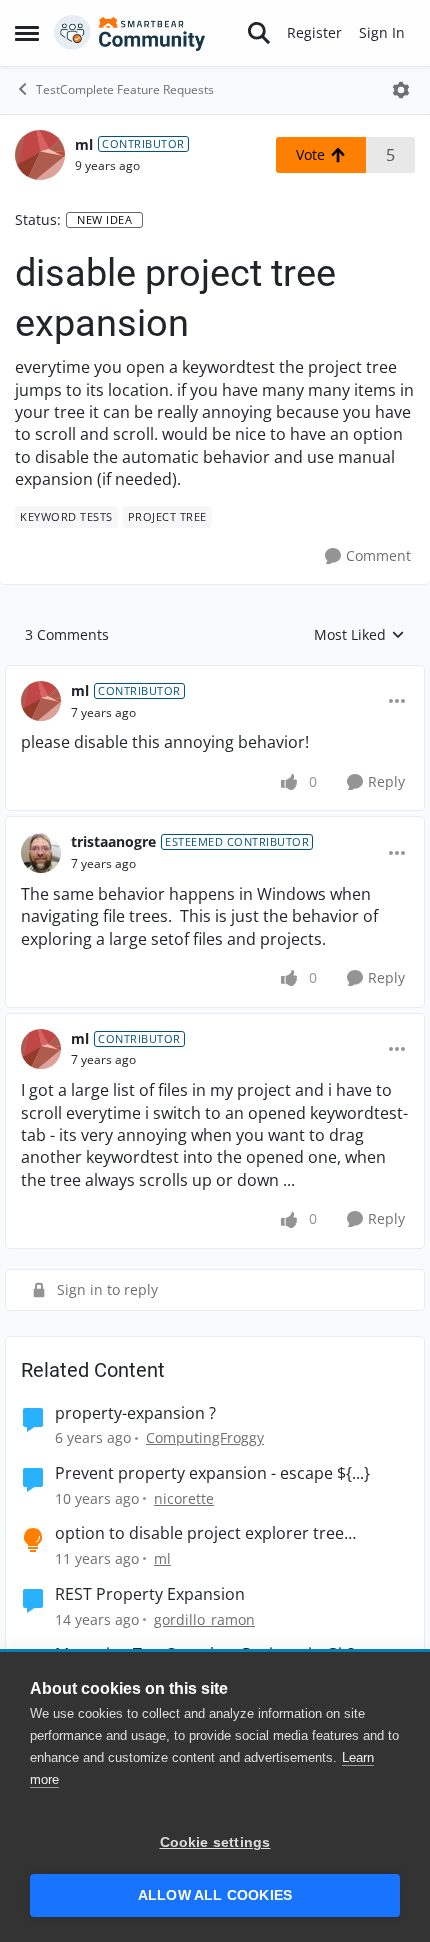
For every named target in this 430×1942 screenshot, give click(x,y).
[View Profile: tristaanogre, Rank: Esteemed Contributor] (41, 853)
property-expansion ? (135, 1413)
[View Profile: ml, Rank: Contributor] (40, 155)
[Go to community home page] (130, 33)
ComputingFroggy (205, 1437)
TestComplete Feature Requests (125, 89)
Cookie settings (215, 1842)
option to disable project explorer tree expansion (199, 1533)
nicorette (184, 1498)
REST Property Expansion (150, 1594)
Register (314, 32)
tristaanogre (113, 841)
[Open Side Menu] (27, 33)
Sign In (382, 32)
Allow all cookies (215, 1895)
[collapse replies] (215, 675)
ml (84, 144)
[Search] (259, 33)
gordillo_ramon (204, 1619)
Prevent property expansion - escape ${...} (212, 1473)
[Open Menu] (401, 90)
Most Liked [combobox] (359, 635)
